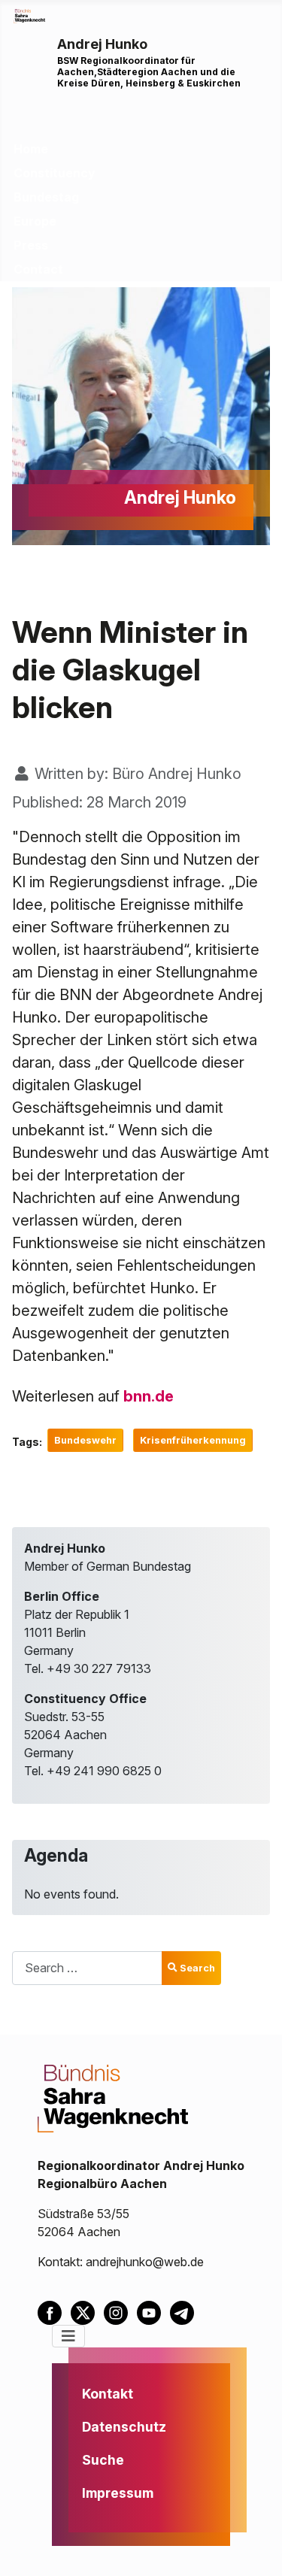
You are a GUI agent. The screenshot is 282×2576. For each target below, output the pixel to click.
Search (197, 1968)
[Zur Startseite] (29, 15)
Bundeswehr (85, 1440)
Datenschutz (124, 2427)
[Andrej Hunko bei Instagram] (120, 2311)
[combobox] (87, 1968)
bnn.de (149, 1396)
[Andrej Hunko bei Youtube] (153, 2311)
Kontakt (108, 2394)
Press (31, 245)
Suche (103, 2460)
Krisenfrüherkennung (193, 1440)
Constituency (55, 173)
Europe (35, 221)
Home (31, 149)
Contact (38, 269)
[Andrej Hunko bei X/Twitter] (87, 2311)
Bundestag (46, 197)
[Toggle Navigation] (68, 2336)
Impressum (118, 2493)
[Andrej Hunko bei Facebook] (54, 2311)
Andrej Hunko (102, 44)
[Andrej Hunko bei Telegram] (185, 2311)
